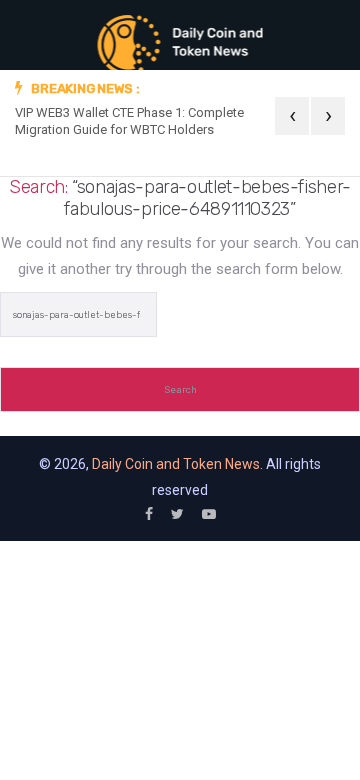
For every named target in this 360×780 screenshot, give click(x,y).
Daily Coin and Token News (176, 464)
